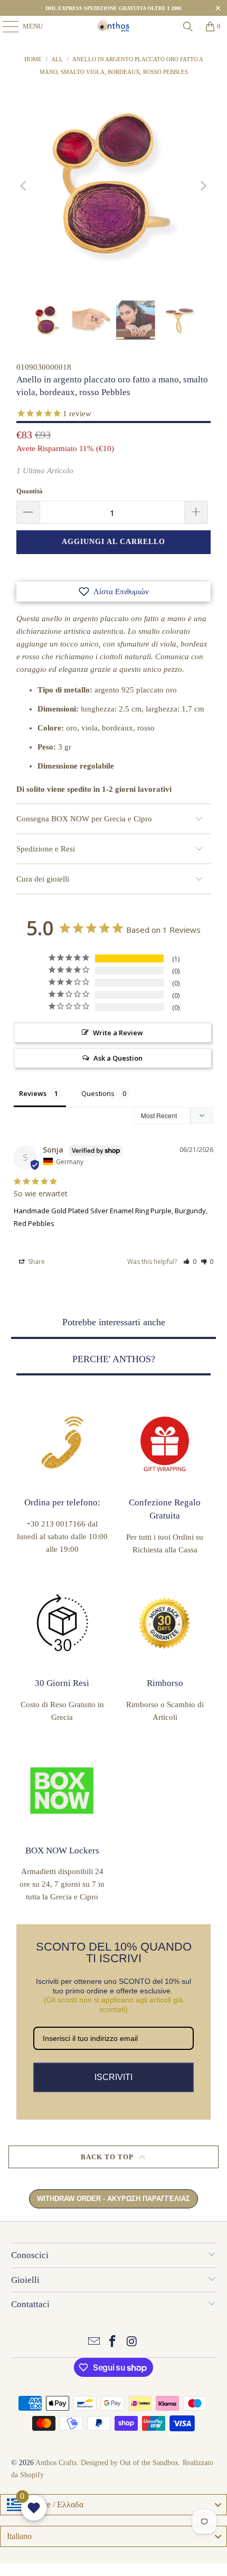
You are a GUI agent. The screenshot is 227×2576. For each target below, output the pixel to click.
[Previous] (24, 186)
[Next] (203, 186)
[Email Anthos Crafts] (94, 2342)
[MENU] (5, 26)
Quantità (30, 491)
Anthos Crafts (56, 2463)
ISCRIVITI (113, 2077)
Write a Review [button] (118, 1033)
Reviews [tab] (33, 1093)
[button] (113, 592)
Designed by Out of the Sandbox (130, 2463)
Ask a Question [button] (118, 1058)
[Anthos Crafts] (114, 26)
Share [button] (36, 1262)
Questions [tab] (98, 1093)
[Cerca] (188, 26)
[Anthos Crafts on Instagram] (132, 2342)
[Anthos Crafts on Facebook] (113, 2342)
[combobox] (113, 2505)
